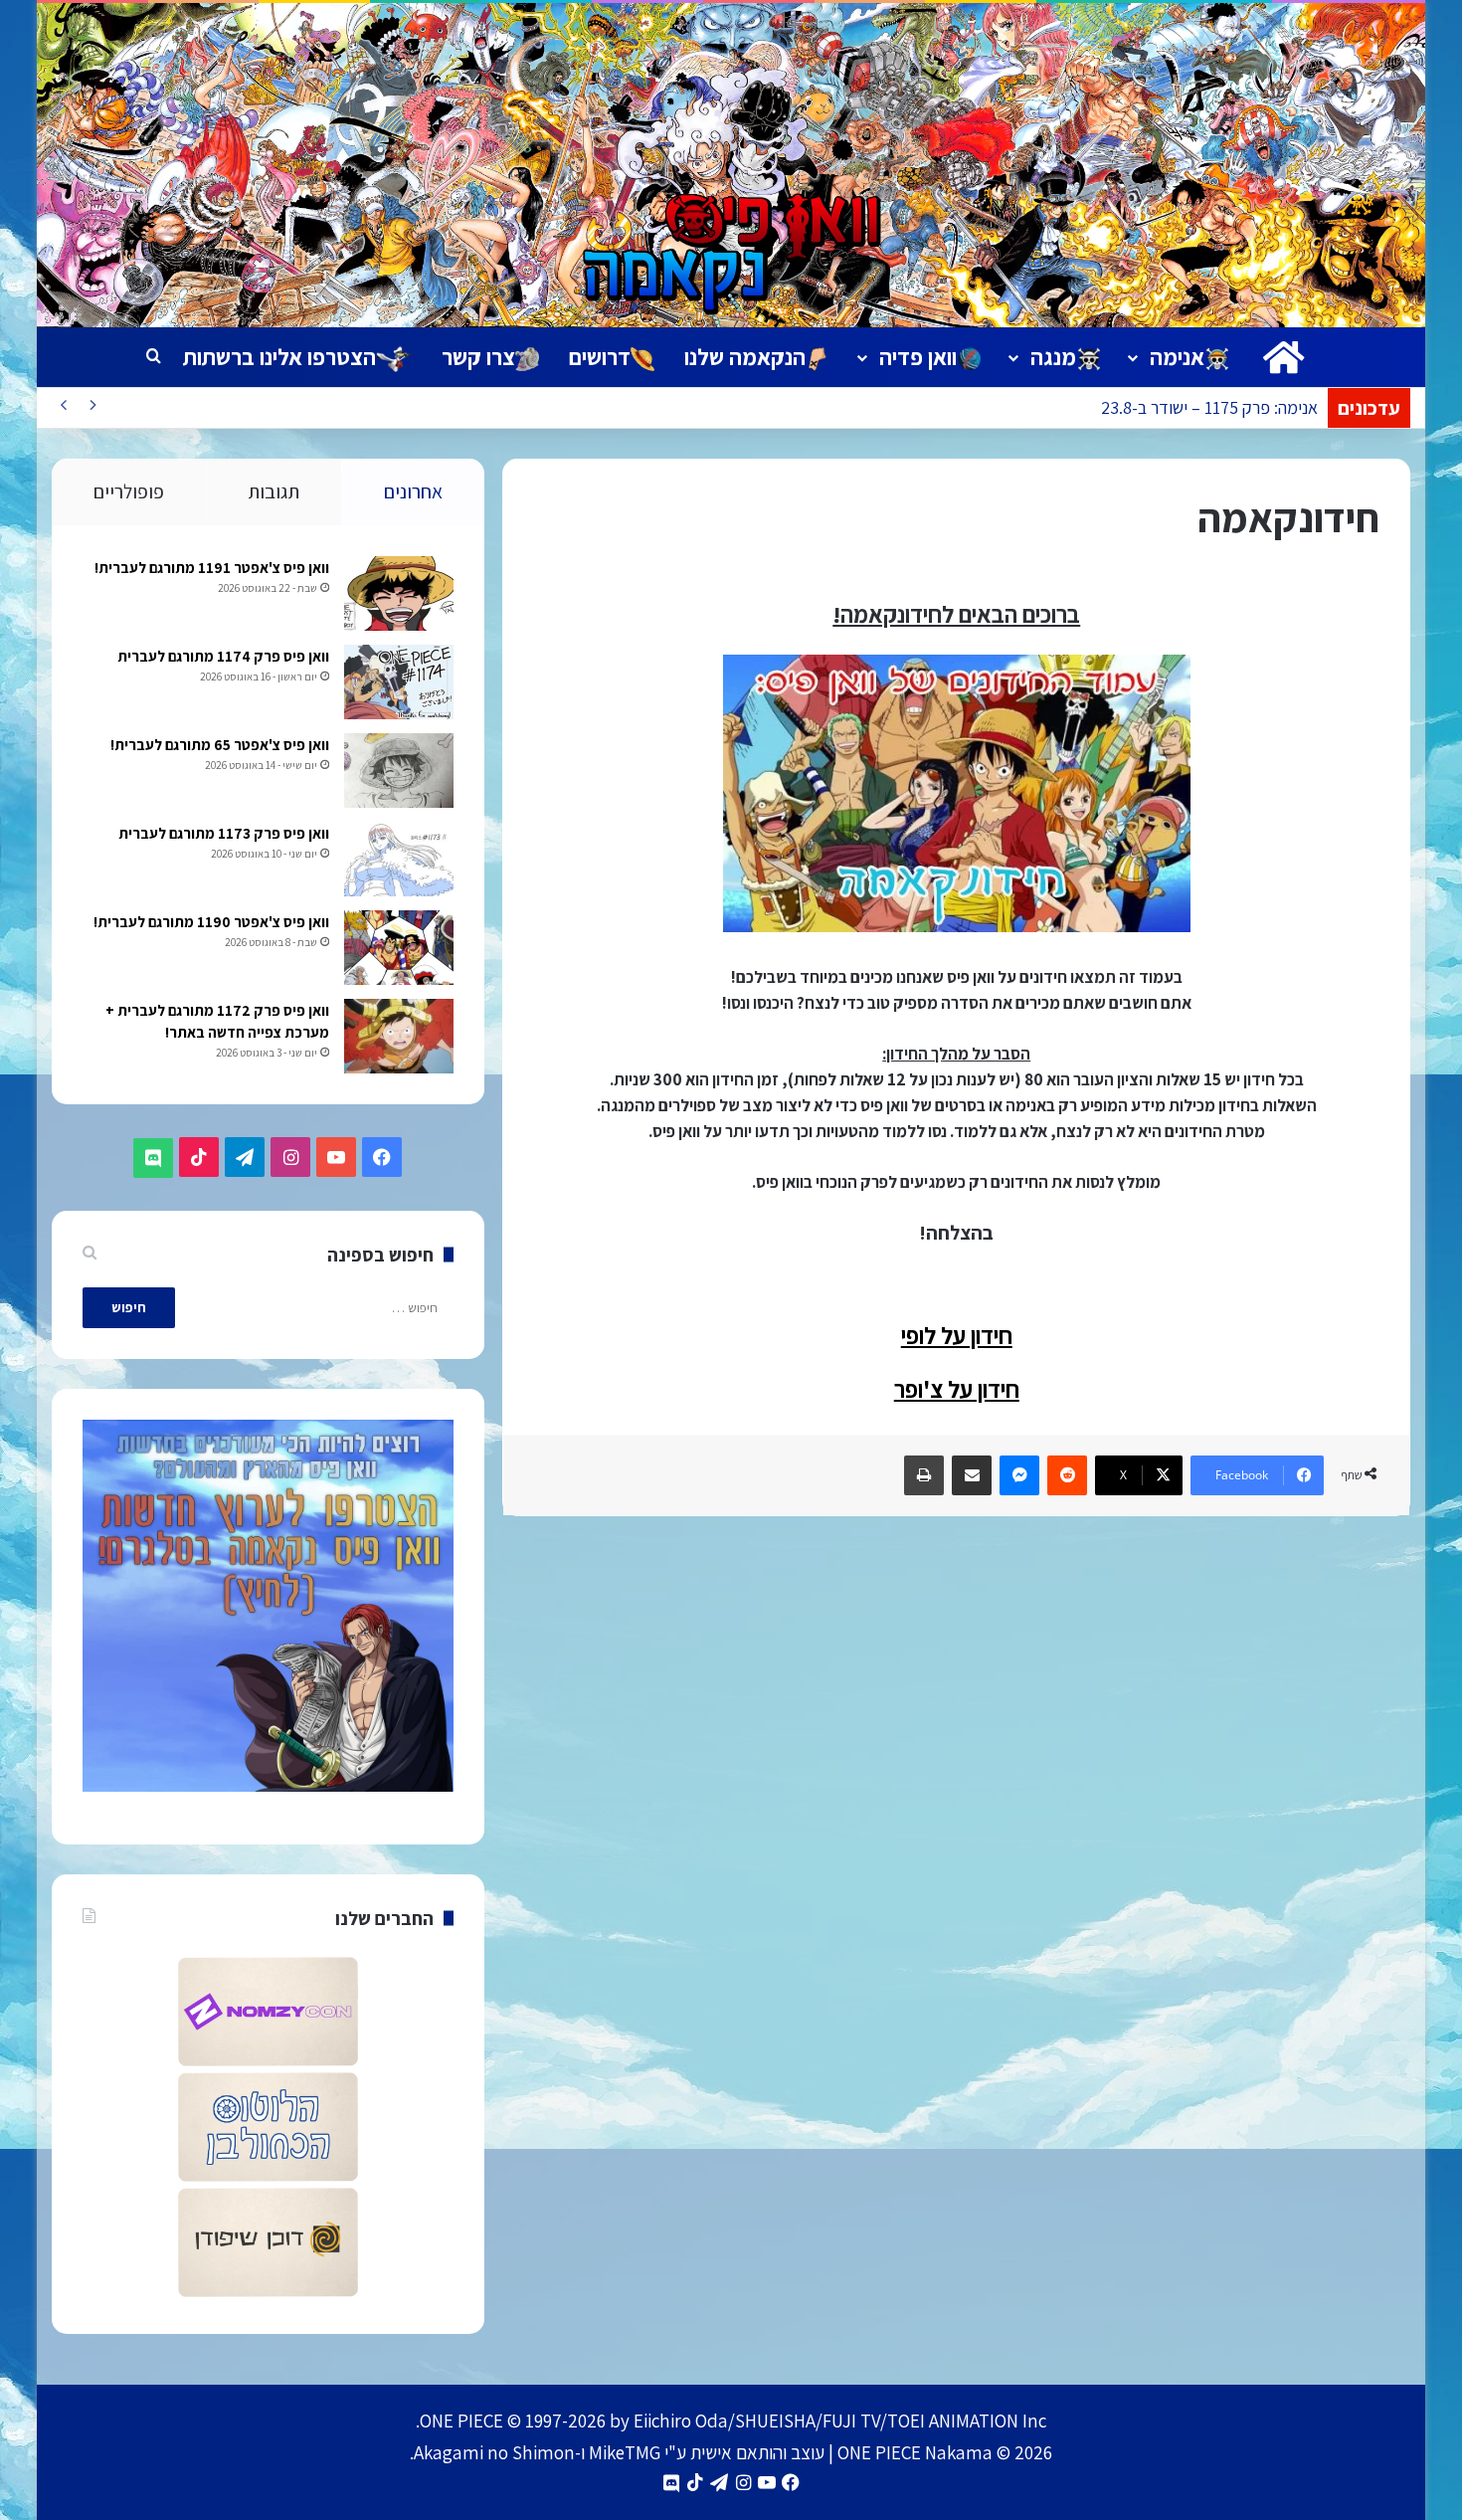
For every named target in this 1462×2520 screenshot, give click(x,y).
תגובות (274, 491)
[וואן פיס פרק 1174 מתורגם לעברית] (399, 682)
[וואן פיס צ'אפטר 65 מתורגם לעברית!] (399, 771)
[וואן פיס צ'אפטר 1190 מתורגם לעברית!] (399, 948)
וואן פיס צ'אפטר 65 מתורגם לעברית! (220, 745)
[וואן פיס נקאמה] (731, 165)
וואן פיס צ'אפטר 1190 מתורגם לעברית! (211, 922)
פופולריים (129, 491)
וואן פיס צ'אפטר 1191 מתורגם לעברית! (212, 568)
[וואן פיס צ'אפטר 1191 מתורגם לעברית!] (399, 593)
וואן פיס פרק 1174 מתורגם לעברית (223, 656)
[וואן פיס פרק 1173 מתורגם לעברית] (399, 859)
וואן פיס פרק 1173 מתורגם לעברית (224, 833)
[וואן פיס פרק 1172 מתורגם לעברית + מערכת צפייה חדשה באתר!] (399, 1036)
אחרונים (413, 491)
